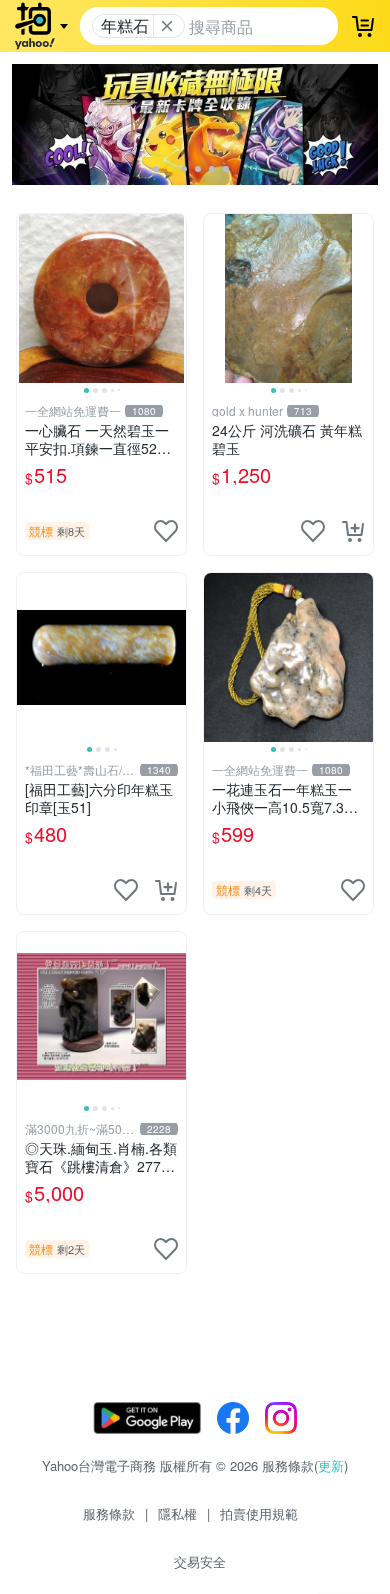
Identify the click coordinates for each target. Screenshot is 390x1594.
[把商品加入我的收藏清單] (166, 531)
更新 (331, 1465)
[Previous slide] (30, 298)
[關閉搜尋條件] (167, 26)
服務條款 (109, 1513)
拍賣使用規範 (259, 1513)
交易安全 (200, 1561)
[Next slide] (173, 298)
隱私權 (177, 1513)
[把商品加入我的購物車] (353, 531)
